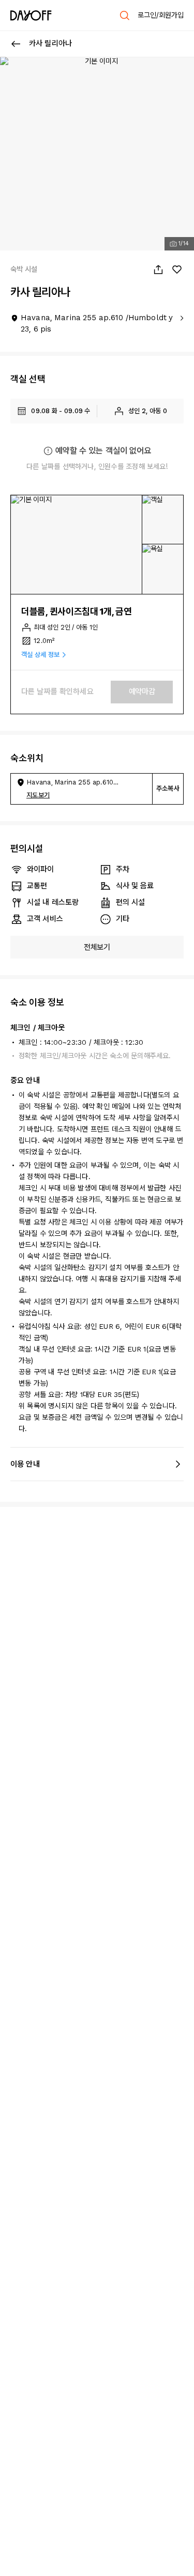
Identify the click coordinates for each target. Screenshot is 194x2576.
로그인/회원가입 (161, 15)
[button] (77, 545)
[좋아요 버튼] (177, 270)
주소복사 (168, 788)
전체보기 (97, 947)
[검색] (125, 15)
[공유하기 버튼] (158, 270)
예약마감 (142, 692)
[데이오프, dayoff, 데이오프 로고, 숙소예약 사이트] (31, 15)
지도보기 (38, 795)
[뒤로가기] (16, 44)
